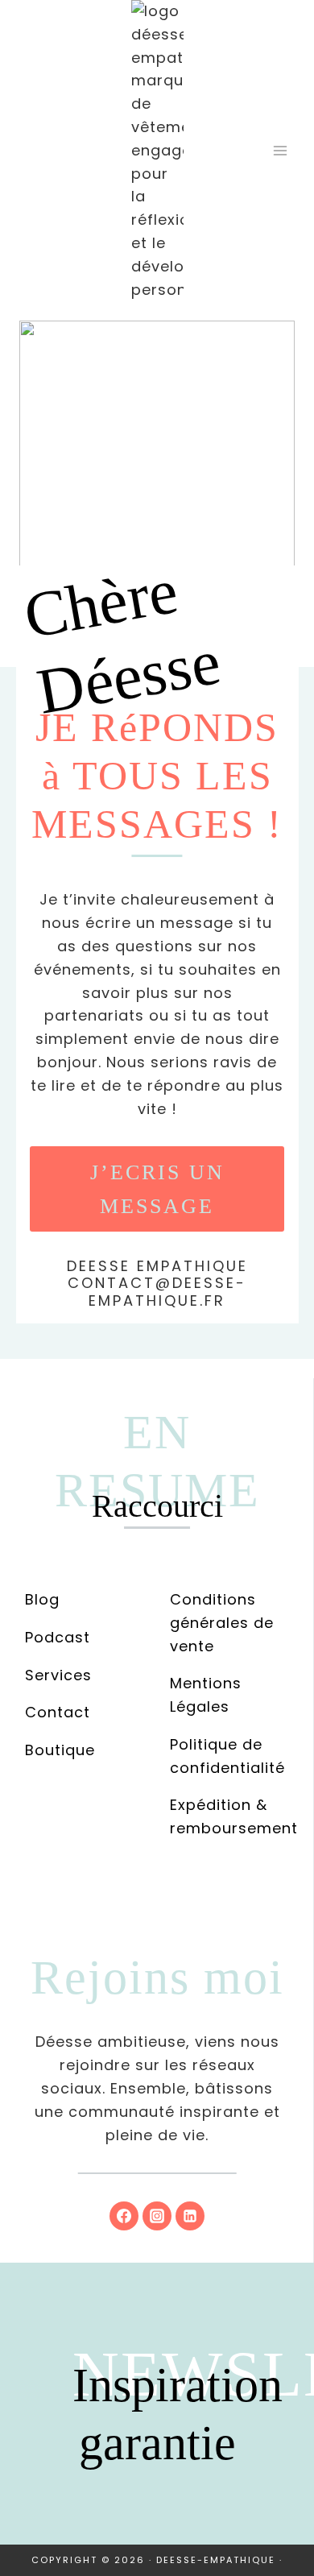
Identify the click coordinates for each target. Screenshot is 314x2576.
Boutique (60, 1750)
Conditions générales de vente (222, 1623)
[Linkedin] (190, 2216)
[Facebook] (124, 2216)
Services (58, 1675)
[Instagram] (157, 2216)
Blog (42, 1599)
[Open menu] (280, 151)
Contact (58, 1712)
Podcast (58, 1637)
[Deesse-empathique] (157, 151)
